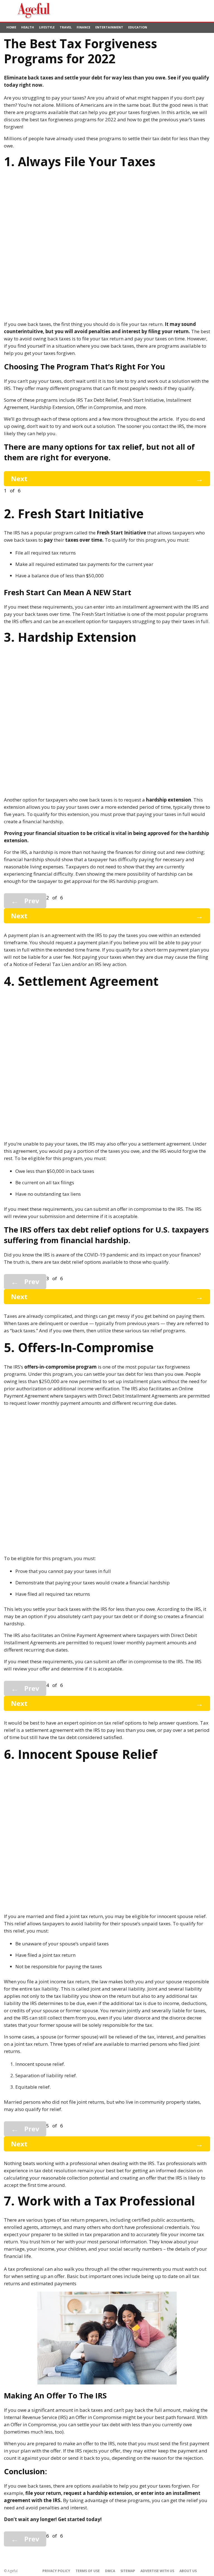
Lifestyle (47, 27)
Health (28, 27)
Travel (66, 27)
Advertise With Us (157, 2571)
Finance (83, 27)
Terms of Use (88, 2571)
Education (138, 27)
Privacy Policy (56, 2571)
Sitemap (128, 2571)
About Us (188, 2571)
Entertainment (109, 27)
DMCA (110, 2571)
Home (11, 27)
